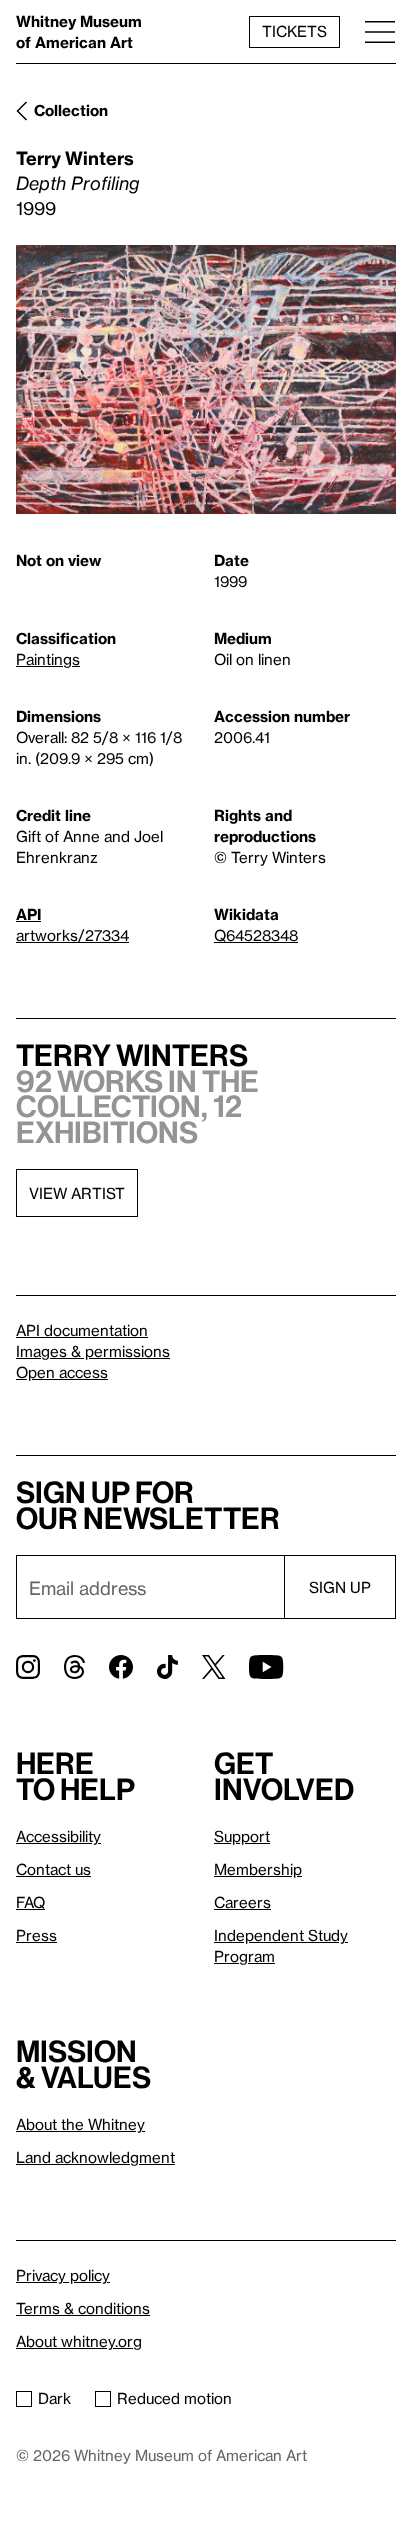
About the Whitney (80, 2124)
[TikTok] (167, 1667)
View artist (77, 1193)
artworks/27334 (72, 935)
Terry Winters (75, 157)
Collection (71, 110)
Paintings (48, 659)
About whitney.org (79, 2341)
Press (36, 1935)
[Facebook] (121, 1667)
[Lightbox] (206, 380)
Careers (242, 1902)
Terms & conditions (83, 2308)
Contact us (53, 1869)
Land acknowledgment (95, 2157)
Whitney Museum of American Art (79, 31)
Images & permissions (93, 1351)
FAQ (30, 1902)
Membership (258, 1869)
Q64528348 (256, 935)
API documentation (82, 1330)
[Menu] (380, 31)
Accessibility (58, 1836)
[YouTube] (266, 1667)
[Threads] (74, 1667)
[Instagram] (28, 1667)
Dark (54, 2398)
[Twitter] (213, 1667)
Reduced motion (174, 2398)
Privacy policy (63, 2275)
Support (242, 1836)
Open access (62, 1372)
